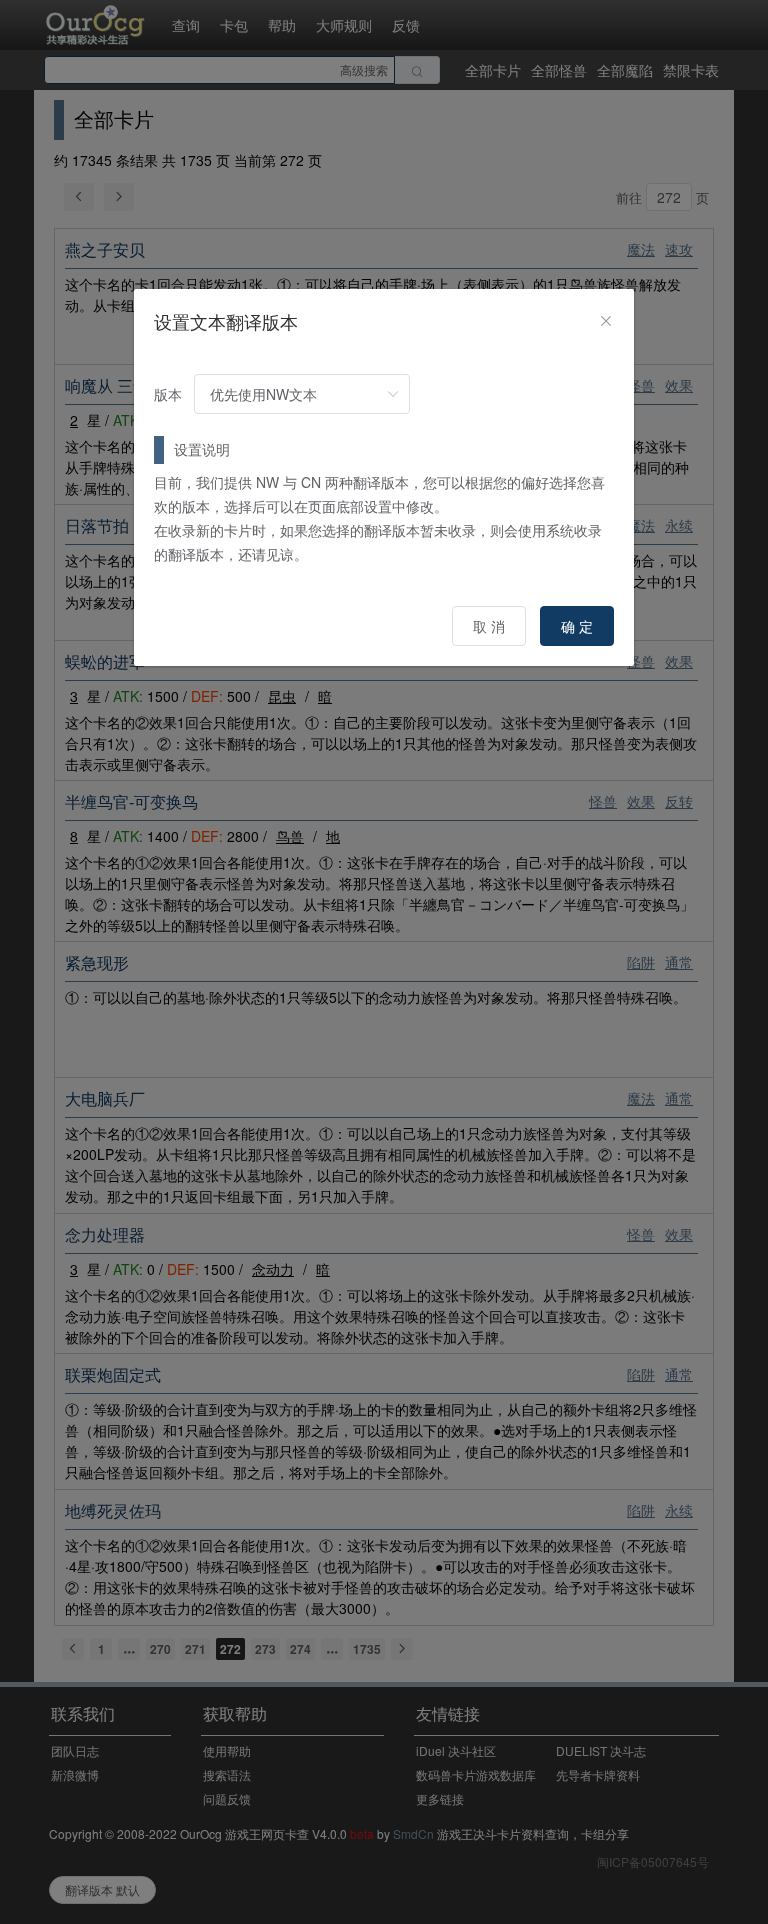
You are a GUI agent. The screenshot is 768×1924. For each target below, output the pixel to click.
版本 (168, 394)
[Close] (606, 321)
